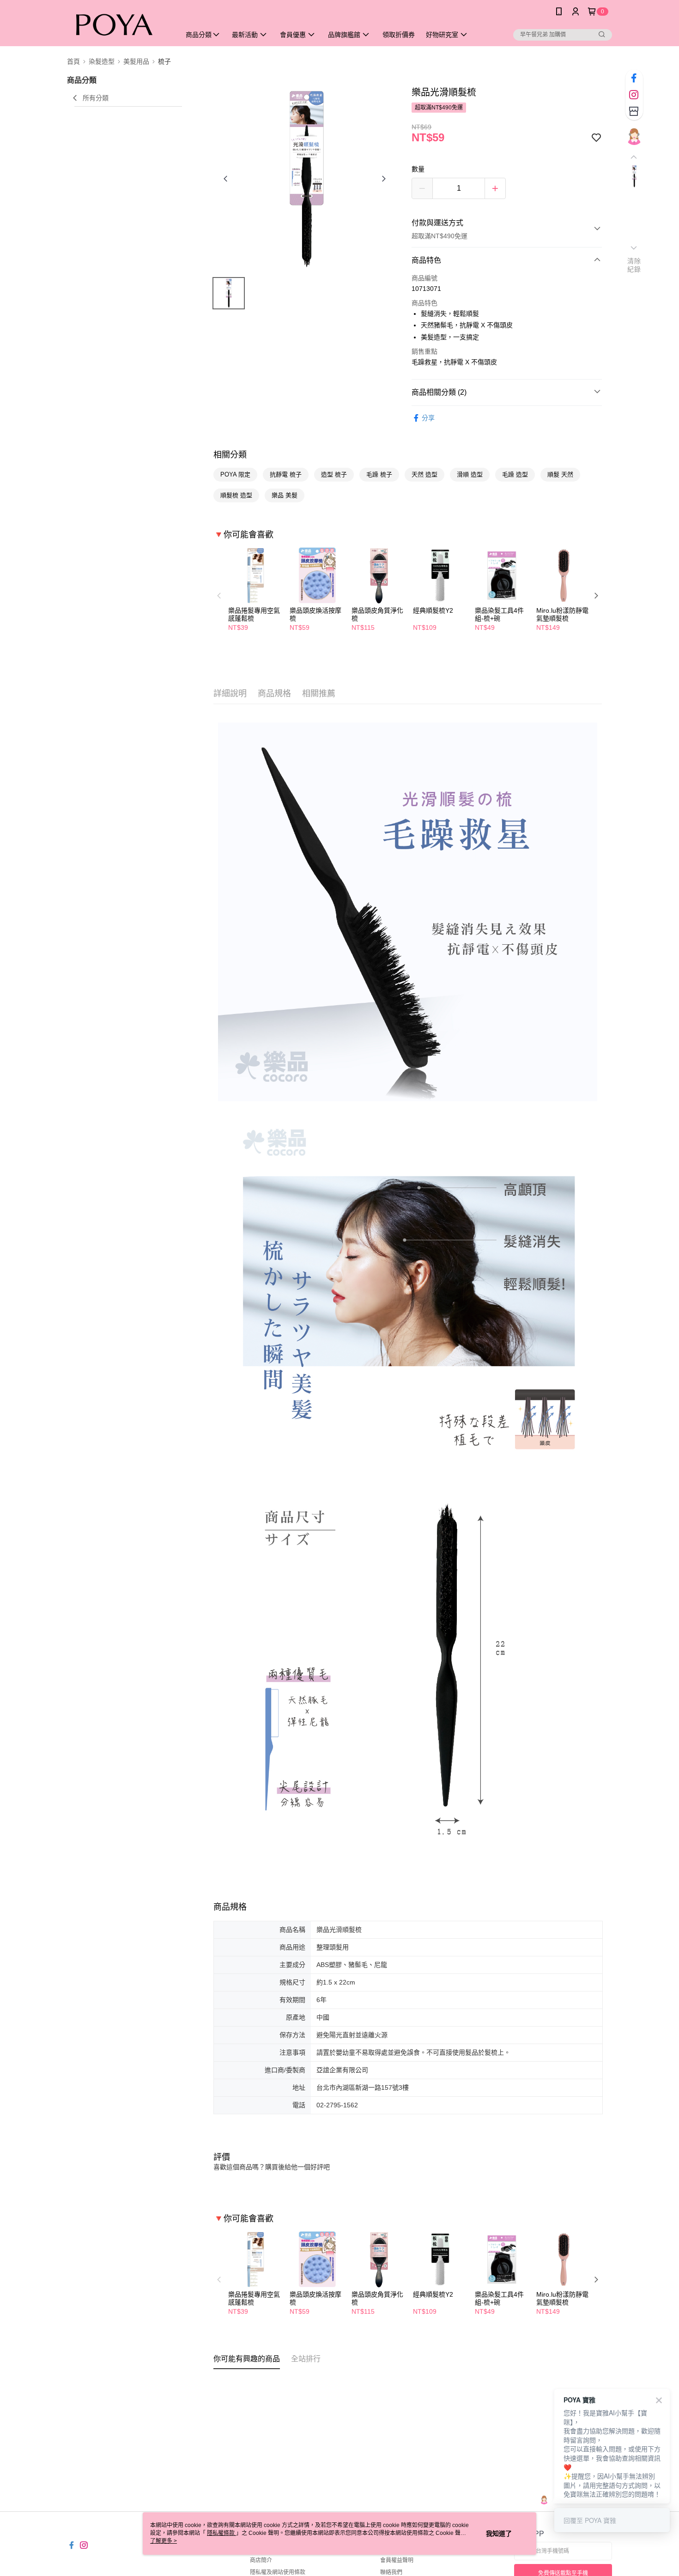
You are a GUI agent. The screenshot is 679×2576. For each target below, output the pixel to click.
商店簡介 (261, 2560)
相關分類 (230, 455)
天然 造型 (424, 474)
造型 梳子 (334, 474)
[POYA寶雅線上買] (118, 24)
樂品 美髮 (285, 495)
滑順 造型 (470, 474)
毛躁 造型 (515, 474)
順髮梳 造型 (236, 495)
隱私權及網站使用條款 (278, 2572)
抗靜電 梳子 (286, 474)
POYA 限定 (235, 474)
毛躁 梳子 (379, 474)
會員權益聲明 (397, 2560)
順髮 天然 (560, 474)
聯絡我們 (391, 2572)
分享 (428, 418)
